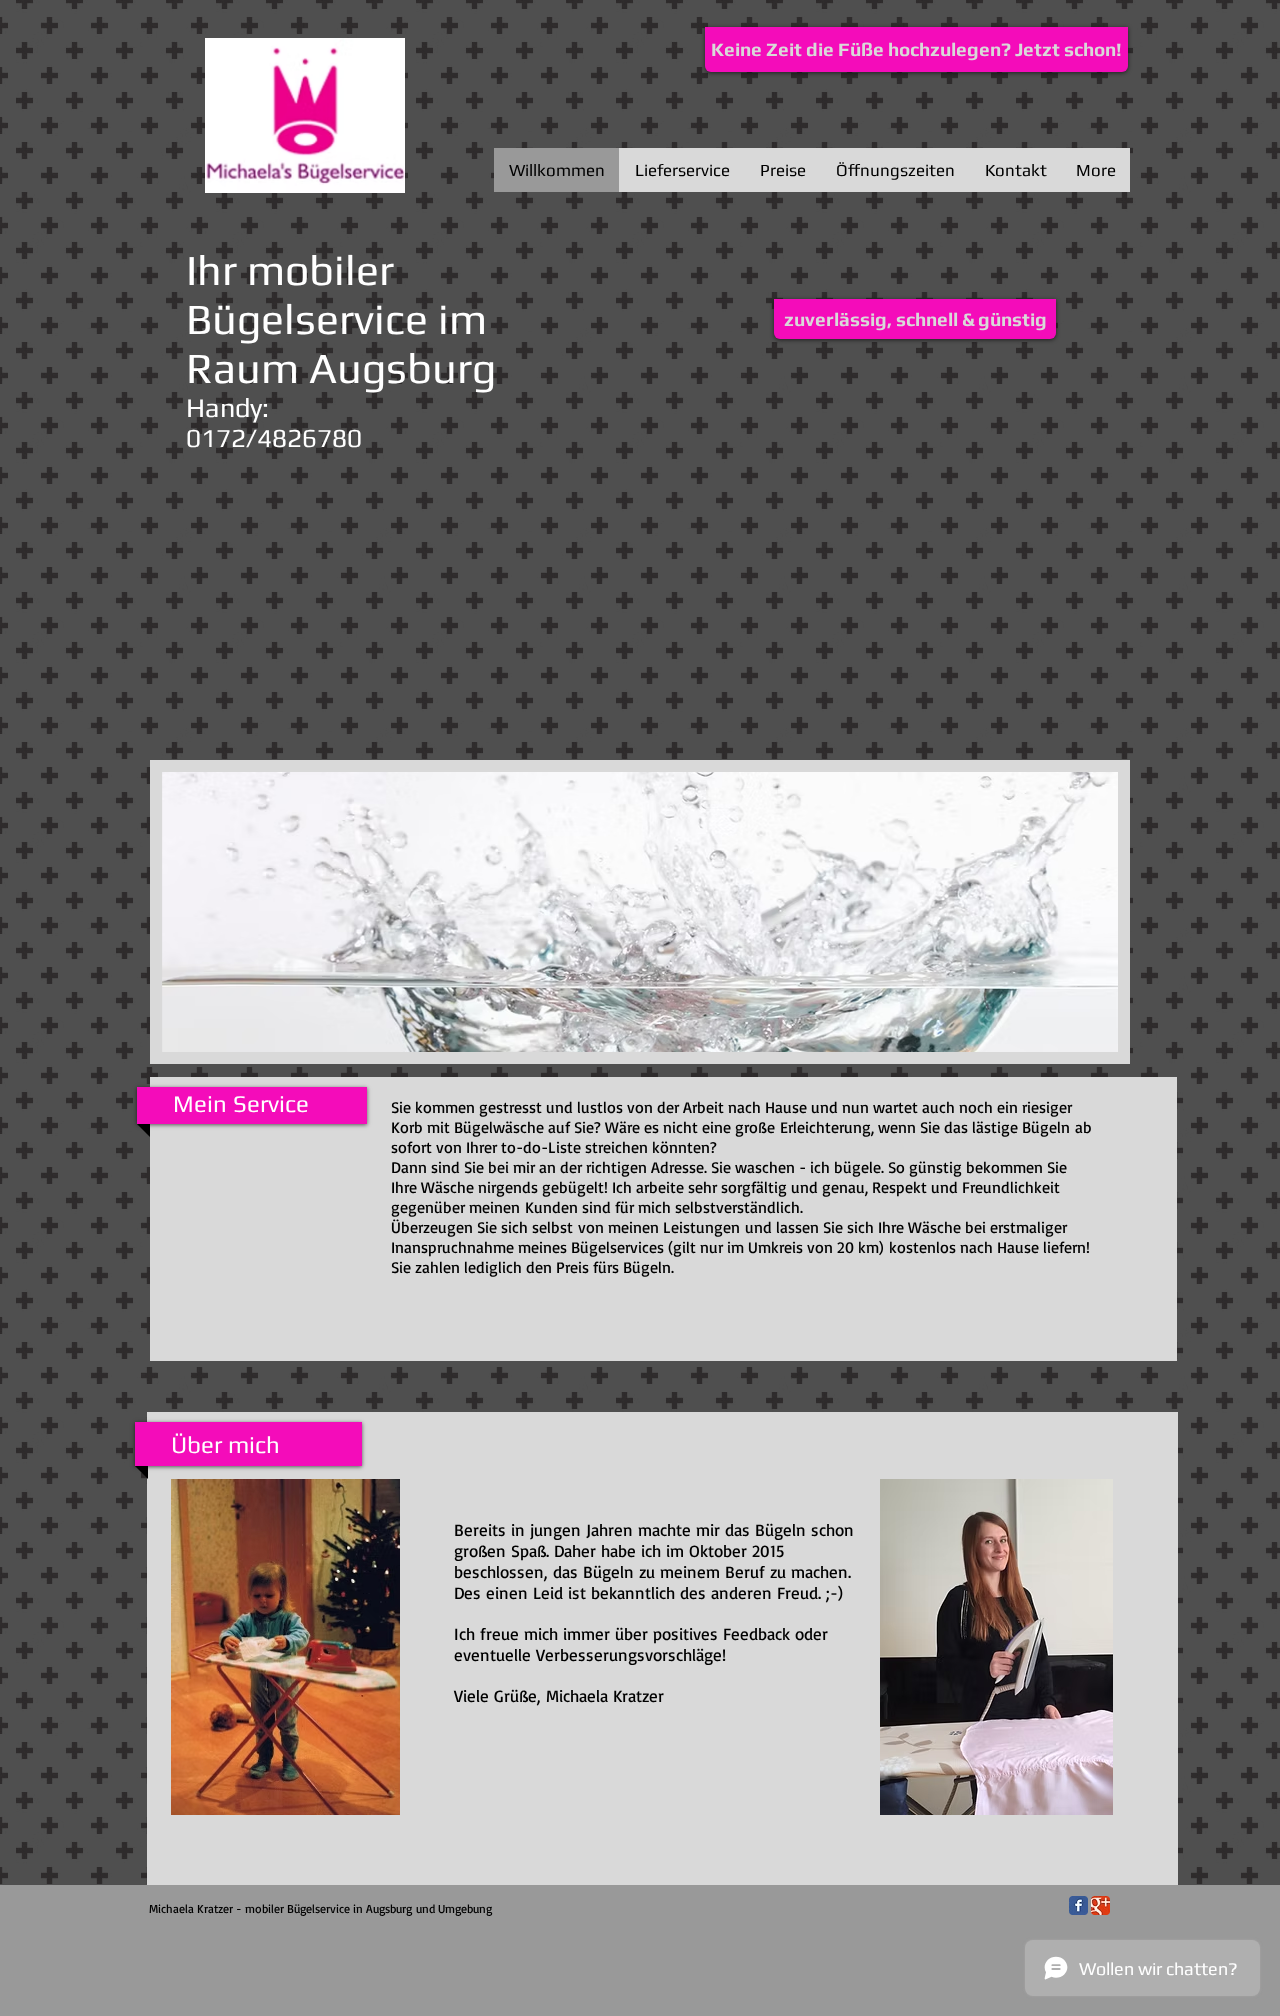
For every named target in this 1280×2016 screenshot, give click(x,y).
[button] (915, 319)
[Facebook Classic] (1078, 1905)
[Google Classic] (1100, 1905)
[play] (1076, 1034)
